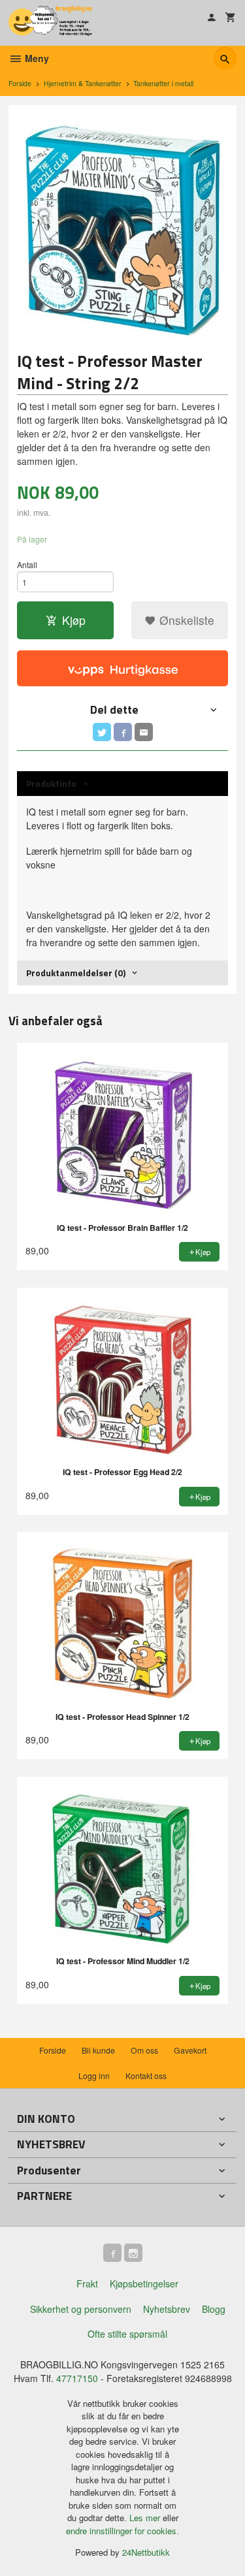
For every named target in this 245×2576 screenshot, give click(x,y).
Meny (36, 58)
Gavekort (190, 2050)
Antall (27, 564)
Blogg (214, 2309)
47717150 (77, 2378)
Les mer (146, 2518)
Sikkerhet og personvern (81, 2309)
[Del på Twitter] (102, 732)
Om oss (144, 2050)
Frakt (87, 2283)
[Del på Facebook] (123, 732)
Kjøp (74, 620)
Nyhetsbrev (167, 2309)
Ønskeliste (185, 620)
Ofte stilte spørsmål (127, 2334)
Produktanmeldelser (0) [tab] (76, 973)
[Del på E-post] (144, 732)
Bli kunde (98, 2050)
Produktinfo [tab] (51, 783)
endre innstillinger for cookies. (122, 2531)
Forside (20, 83)
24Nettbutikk (146, 2552)
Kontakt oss (146, 2075)
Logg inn (94, 2075)
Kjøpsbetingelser (144, 2283)
